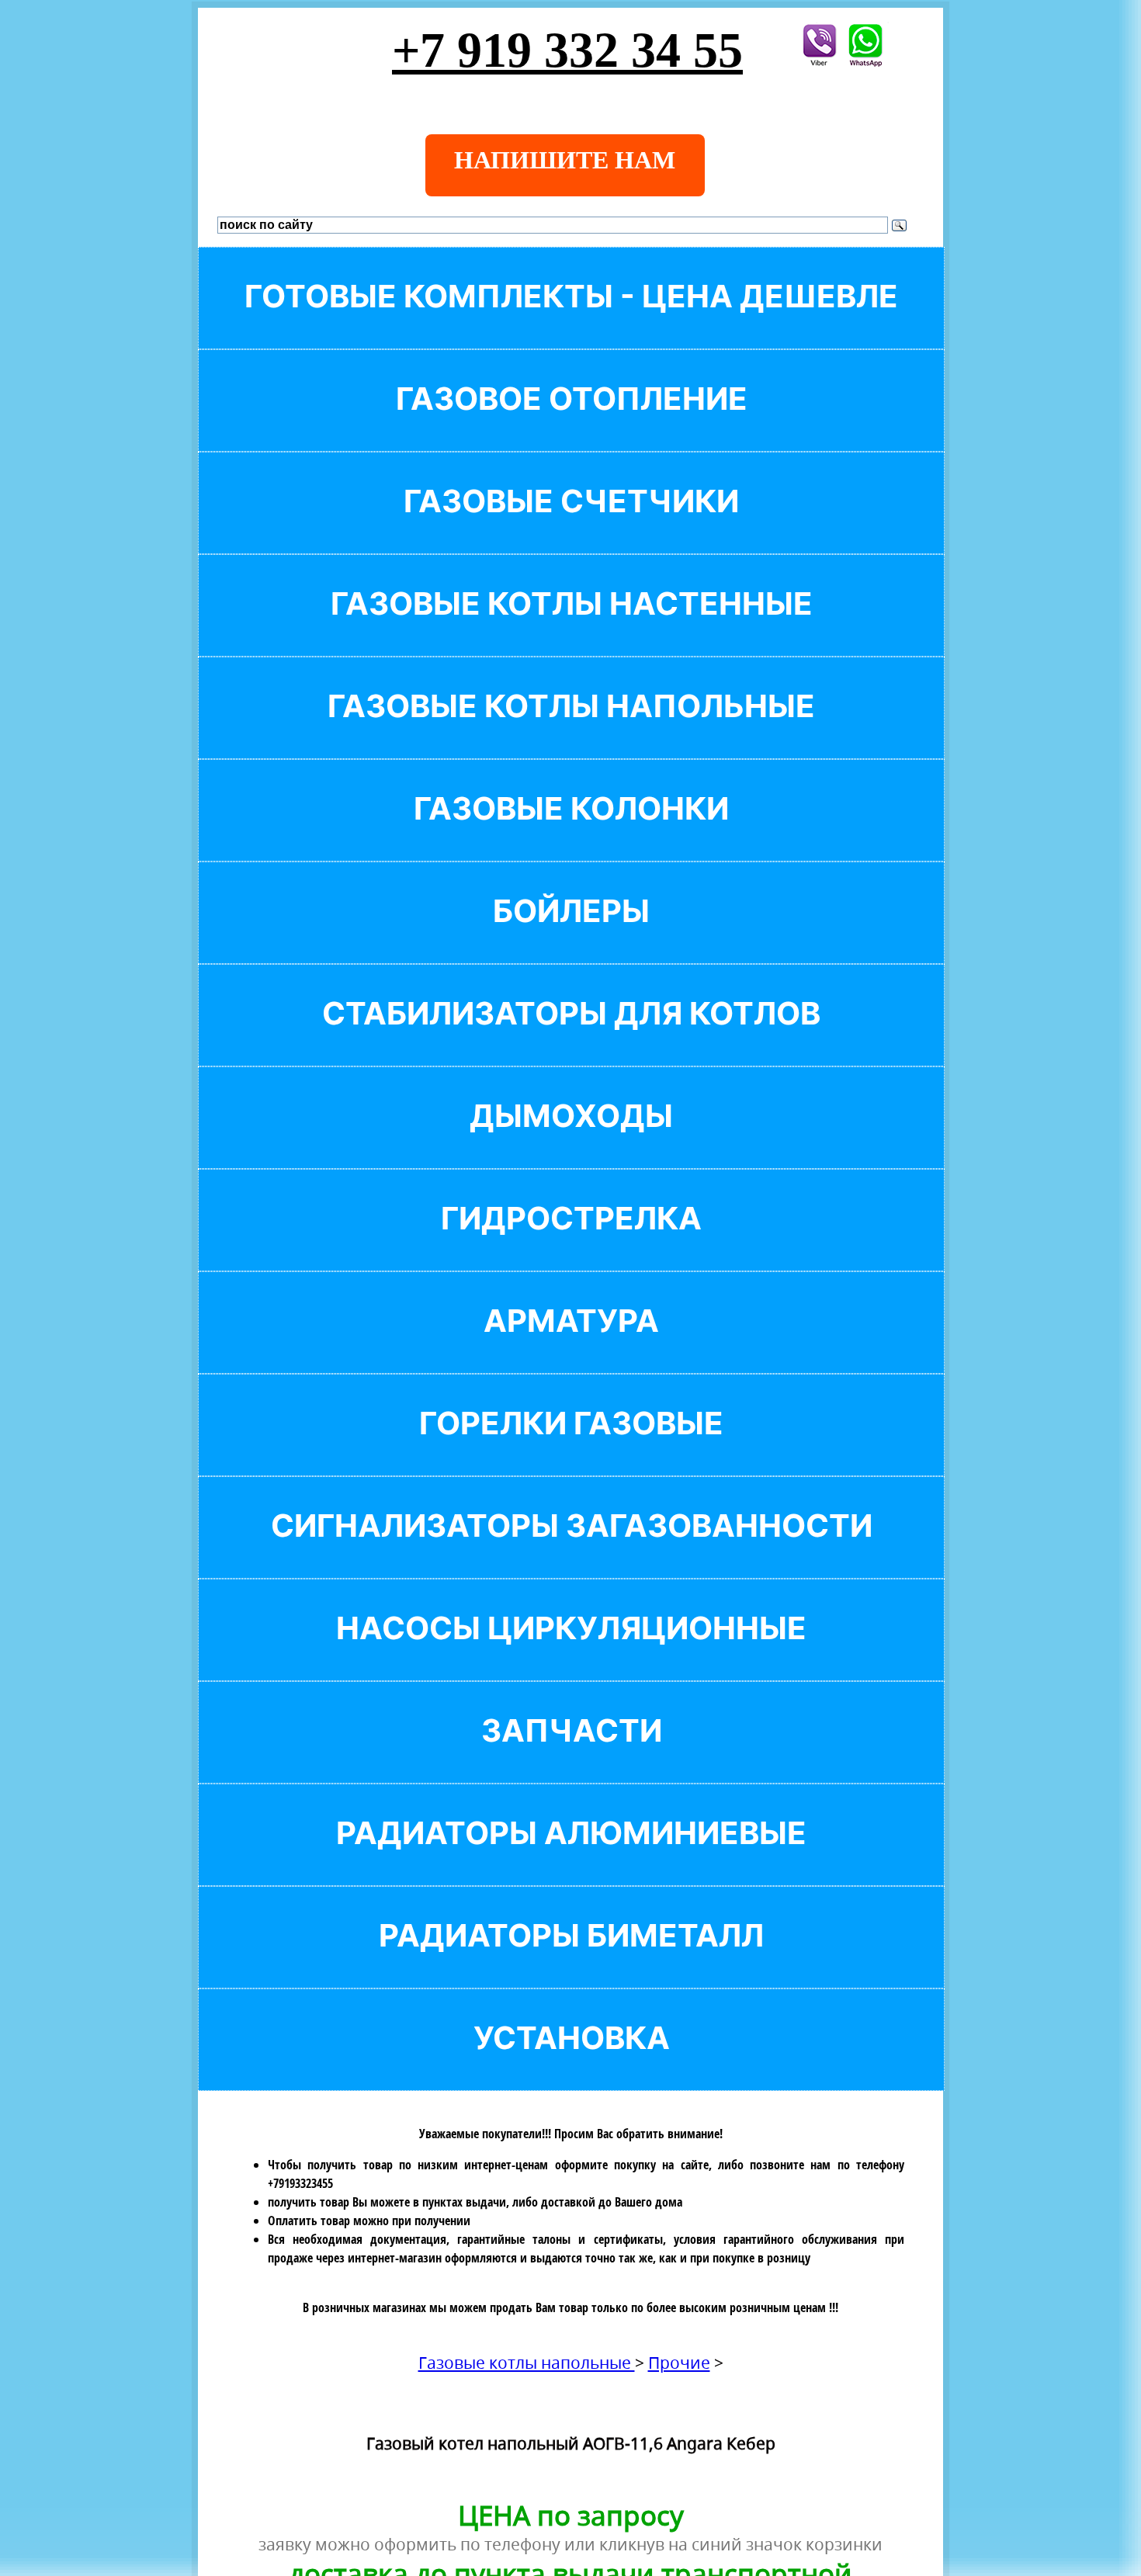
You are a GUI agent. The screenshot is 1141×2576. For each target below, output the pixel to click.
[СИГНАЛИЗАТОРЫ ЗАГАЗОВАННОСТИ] (571, 1552)
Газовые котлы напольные (527, 2363)
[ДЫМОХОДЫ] (571, 1142)
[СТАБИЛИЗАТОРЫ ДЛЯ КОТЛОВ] (571, 1040)
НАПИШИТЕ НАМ (565, 160)
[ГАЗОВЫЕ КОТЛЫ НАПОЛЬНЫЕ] (571, 732)
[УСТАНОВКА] (571, 2064)
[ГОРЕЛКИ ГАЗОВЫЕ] (571, 1449)
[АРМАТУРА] (571, 1347)
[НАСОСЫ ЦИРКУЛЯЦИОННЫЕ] (571, 1654)
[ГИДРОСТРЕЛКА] (571, 1245)
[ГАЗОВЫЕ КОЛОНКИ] (571, 835)
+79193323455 (300, 2183)
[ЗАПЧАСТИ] (571, 1757)
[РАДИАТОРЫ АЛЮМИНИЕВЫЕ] (571, 1859)
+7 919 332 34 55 (567, 50)
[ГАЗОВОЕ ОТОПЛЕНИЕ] (571, 425)
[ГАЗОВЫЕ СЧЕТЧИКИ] (571, 527)
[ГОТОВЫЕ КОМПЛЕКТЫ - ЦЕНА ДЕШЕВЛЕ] (571, 322)
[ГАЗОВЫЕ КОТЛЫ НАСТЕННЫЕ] (571, 630)
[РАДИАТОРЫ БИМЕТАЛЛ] (571, 1962)
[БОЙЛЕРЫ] (571, 937)
